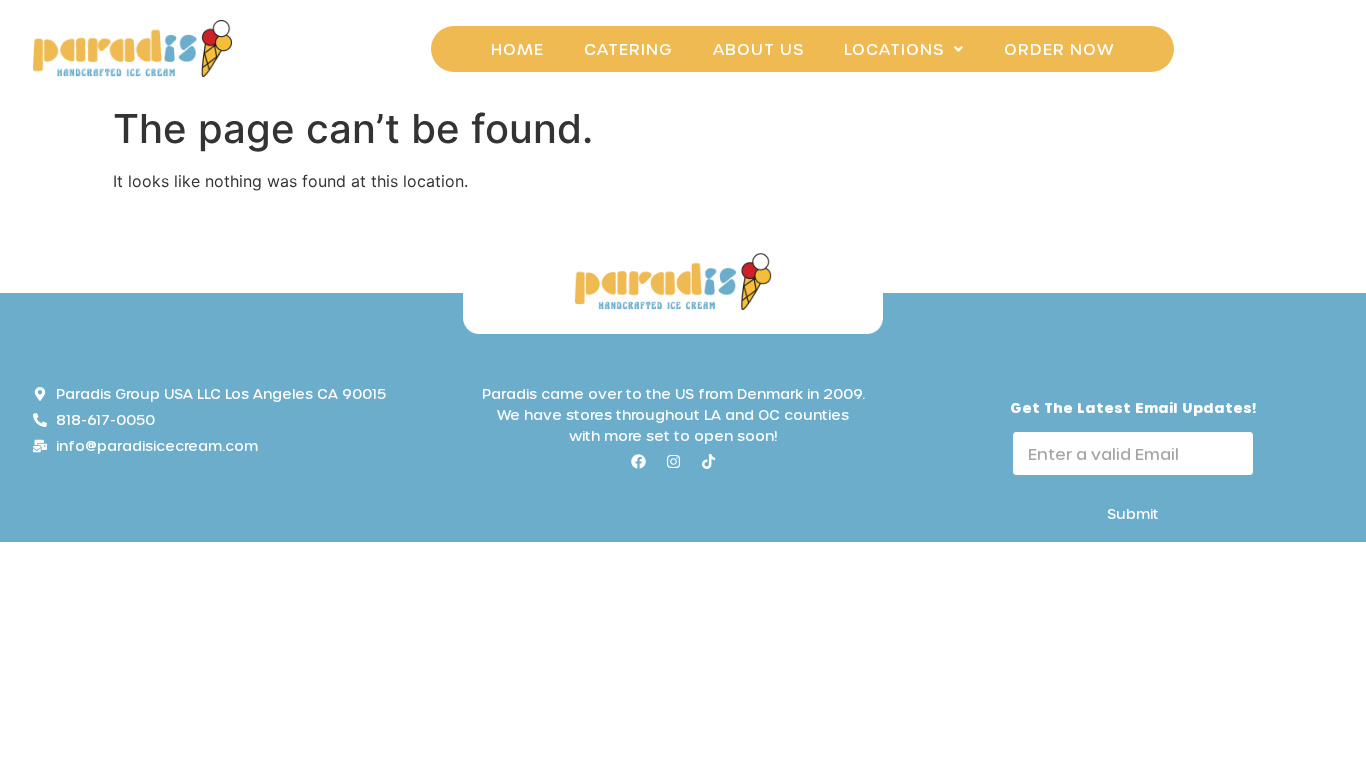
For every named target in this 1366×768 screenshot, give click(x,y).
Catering (628, 48)
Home (517, 48)
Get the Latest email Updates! (1133, 407)
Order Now (1059, 48)
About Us (758, 48)
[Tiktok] (708, 461)
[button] (904, 49)
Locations (894, 48)
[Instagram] (673, 461)
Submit (1133, 513)
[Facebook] (638, 461)
